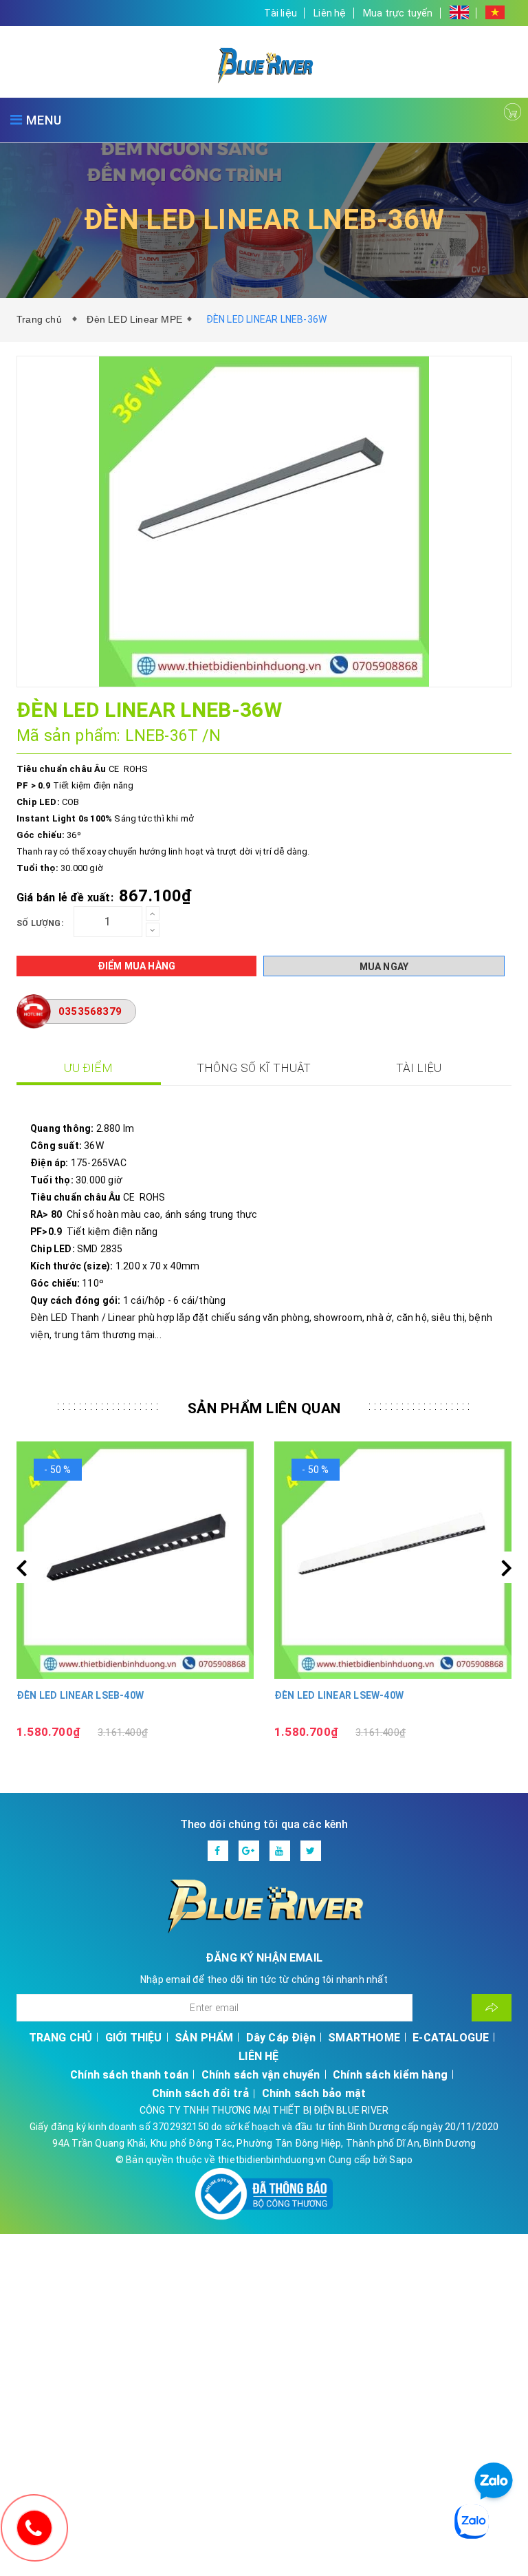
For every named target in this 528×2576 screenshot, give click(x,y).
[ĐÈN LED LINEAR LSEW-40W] (393, 1560)
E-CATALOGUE (451, 2038)
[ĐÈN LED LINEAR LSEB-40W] (135, 1560)
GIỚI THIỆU (134, 2038)
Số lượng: (40, 923)
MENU (42, 120)
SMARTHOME (364, 2038)
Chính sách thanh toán (129, 2075)
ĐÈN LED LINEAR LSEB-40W (80, 1695)
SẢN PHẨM (204, 2038)
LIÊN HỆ (258, 2056)
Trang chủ (42, 319)
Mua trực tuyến (398, 13)
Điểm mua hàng (137, 966)
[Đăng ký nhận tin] (492, 2008)
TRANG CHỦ (61, 2038)
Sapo (401, 2160)
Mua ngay (384, 967)
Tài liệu (280, 13)
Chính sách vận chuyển (261, 2075)
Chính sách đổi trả (201, 2093)
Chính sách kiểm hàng (390, 2075)
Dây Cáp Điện (281, 2038)
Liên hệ (330, 13)
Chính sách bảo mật (314, 2093)
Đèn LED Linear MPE (134, 319)
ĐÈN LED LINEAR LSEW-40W (339, 1695)
